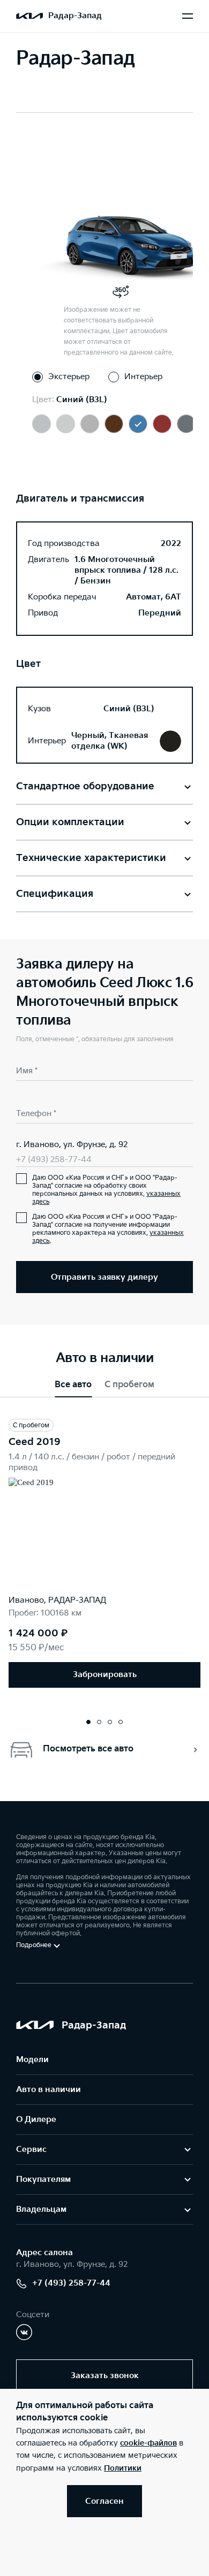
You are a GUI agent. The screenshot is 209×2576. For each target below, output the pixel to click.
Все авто (73, 1385)
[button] (88, 1722)
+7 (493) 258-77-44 (54, 1160)
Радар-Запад (75, 16)
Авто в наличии (48, 2090)
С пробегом (129, 1385)
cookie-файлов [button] (148, 2443)
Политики (123, 2468)
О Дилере (36, 2120)
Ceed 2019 (35, 1442)
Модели (32, 2060)
